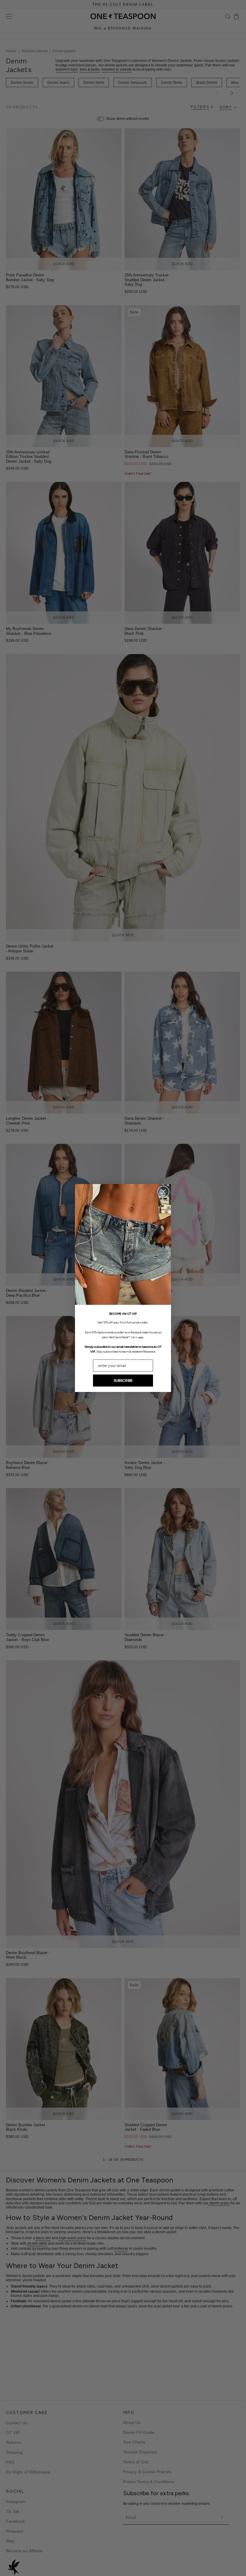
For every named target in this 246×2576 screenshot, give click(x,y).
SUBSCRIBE (123, 1381)
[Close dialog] (163, 1192)
